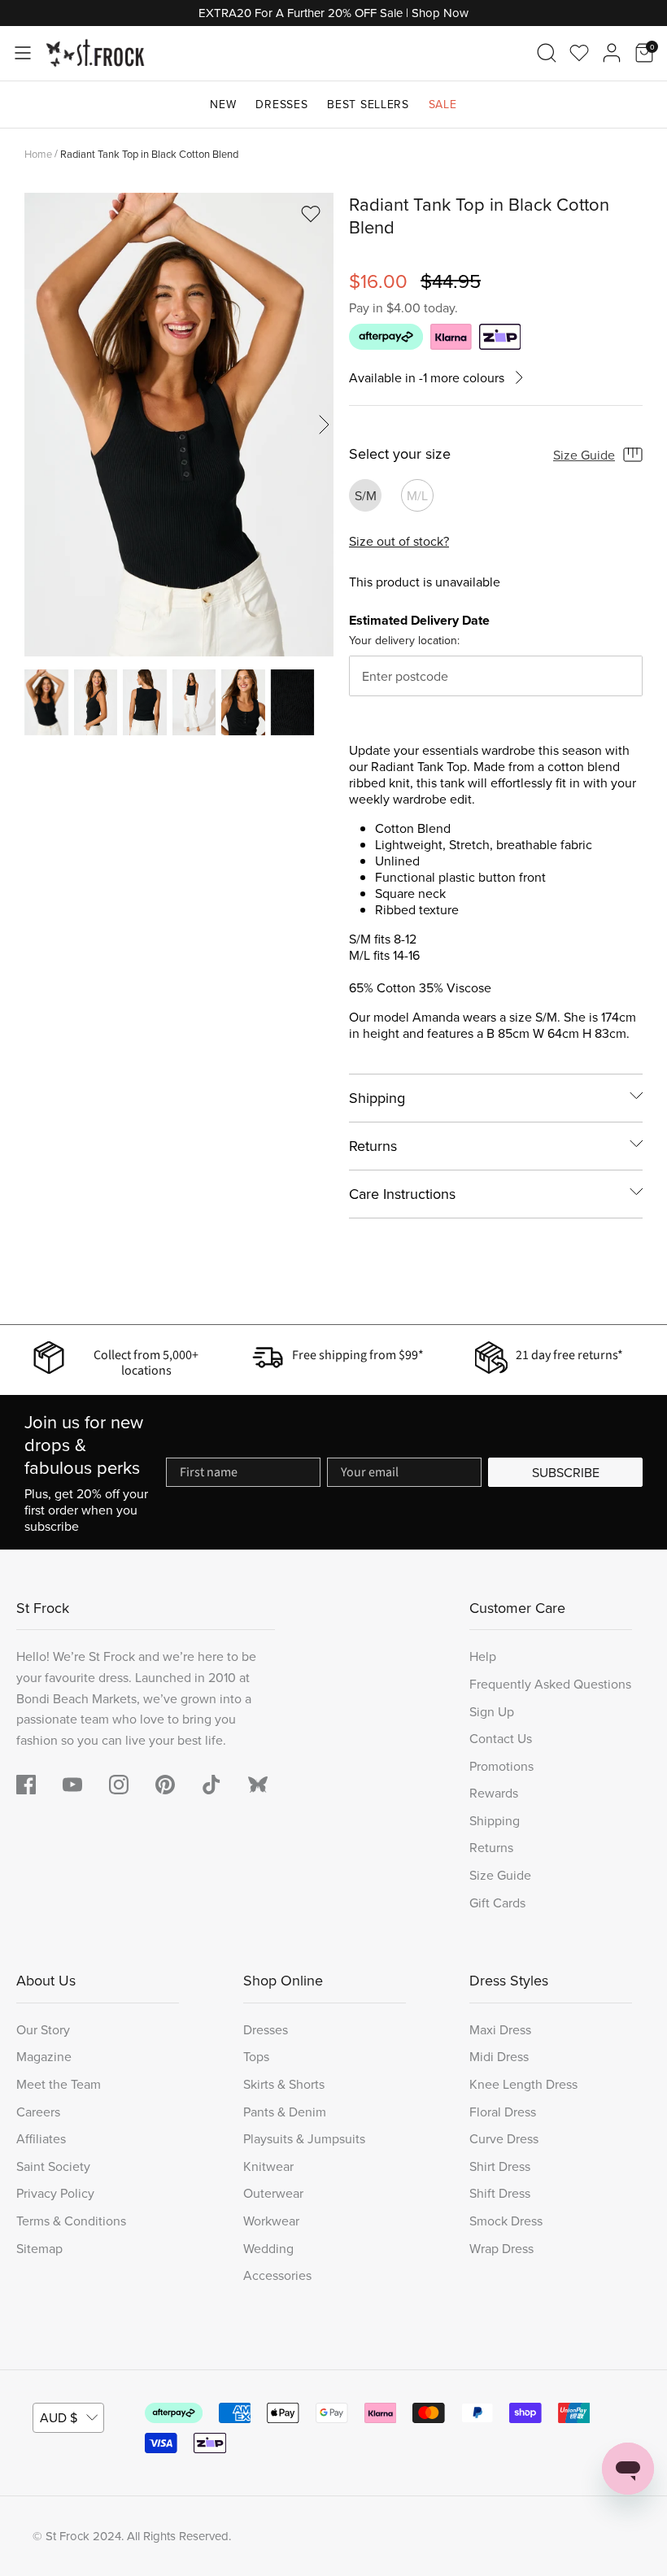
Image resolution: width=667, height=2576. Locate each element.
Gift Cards (497, 1903)
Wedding (268, 2248)
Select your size (400, 454)
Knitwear (268, 2166)
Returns (373, 1146)
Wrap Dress (501, 2248)
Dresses (281, 104)
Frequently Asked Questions (550, 1684)
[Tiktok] (211, 1785)
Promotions (501, 1766)
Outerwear (273, 2193)
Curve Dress (504, 2138)
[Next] (324, 425)
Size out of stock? (399, 541)
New (223, 104)
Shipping (377, 1098)
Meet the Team (59, 2084)
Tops (256, 2056)
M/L (417, 495)
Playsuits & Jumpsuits (304, 2138)
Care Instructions (402, 1194)
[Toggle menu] (23, 53)
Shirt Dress (500, 2166)
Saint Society (53, 2166)
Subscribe (566, 1472)
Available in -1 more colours (427, 378)
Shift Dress (500, 2193)
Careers (38, 2112)
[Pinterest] (165, 1785)
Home (38, 153)
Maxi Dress (500, 2029)
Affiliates (41, 2138)
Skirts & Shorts (284, 2084)
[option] (179, 425)
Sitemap (39, 2248)
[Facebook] (26, 1785)
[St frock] (258, 1785)
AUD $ (59, 2417)
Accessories (277, 2275)
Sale (443, 104)
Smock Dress (506, 2221)
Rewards (494, 1793)
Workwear (271, 2221)
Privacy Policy (55, 2193)
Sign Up (492, 1711)
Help (483, 1656)
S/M (366, 495)
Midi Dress (499, 2056)
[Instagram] (119, 1785)
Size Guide (584, 455)
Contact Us (501, 1738)
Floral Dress (503, 2112)
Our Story (43, 2029)
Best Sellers (368, 104)
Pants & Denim (285, 2112)
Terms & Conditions (71, 2221)
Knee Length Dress (523, 2084)
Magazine (44, 2056)
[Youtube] (72, 1785)
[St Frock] (95, 53)
